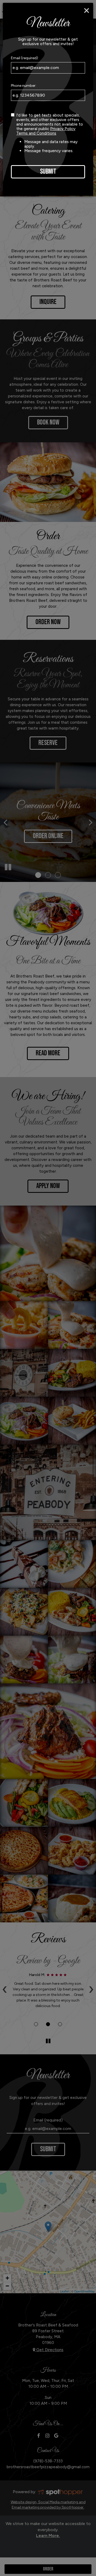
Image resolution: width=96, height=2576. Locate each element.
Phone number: (24, 86)
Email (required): (25, 58)
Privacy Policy (63, 129)
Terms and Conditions (36, 133)
